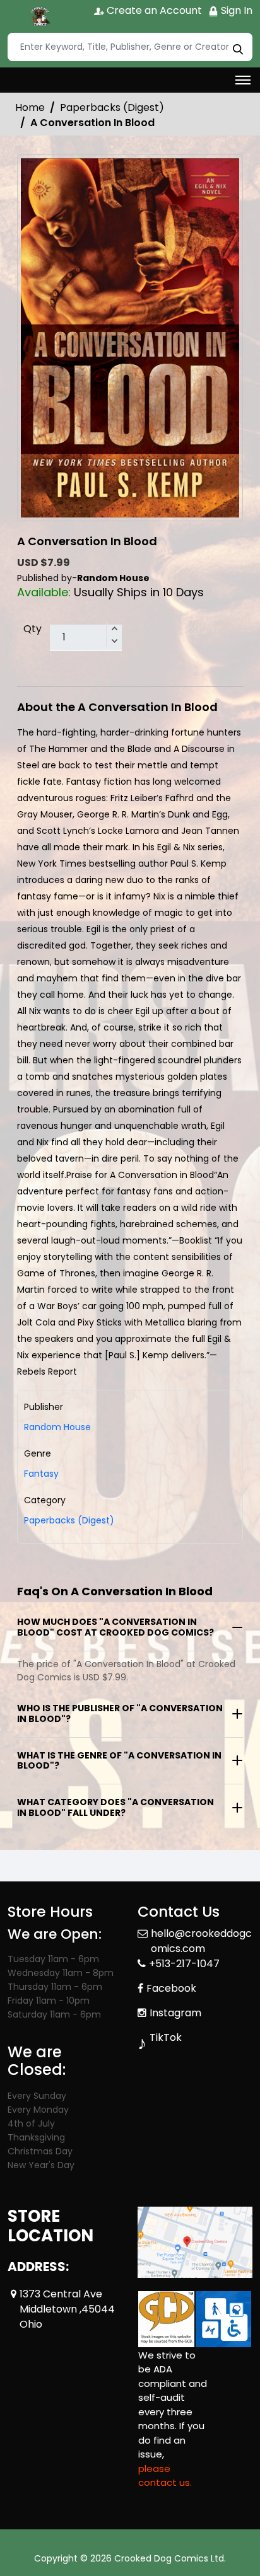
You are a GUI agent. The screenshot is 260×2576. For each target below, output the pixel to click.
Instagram (175, 2013)
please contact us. (165, 2476)
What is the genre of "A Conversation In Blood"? (119, 1761)
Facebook (171, 1988)
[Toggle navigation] (243, 80)
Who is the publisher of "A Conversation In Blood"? (120, 1713)
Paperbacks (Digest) (112, 107)
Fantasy (41, 1474)
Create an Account (153, 10)
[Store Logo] (39, 16)
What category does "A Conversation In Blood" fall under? (115, 1807)
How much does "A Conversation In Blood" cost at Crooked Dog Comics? (115, 1627)
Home (30, 107)
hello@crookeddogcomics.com (201, 1941)
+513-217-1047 (184, 1964)
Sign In (235, 10)
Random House (57, 1427)
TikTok (166, 2037)
